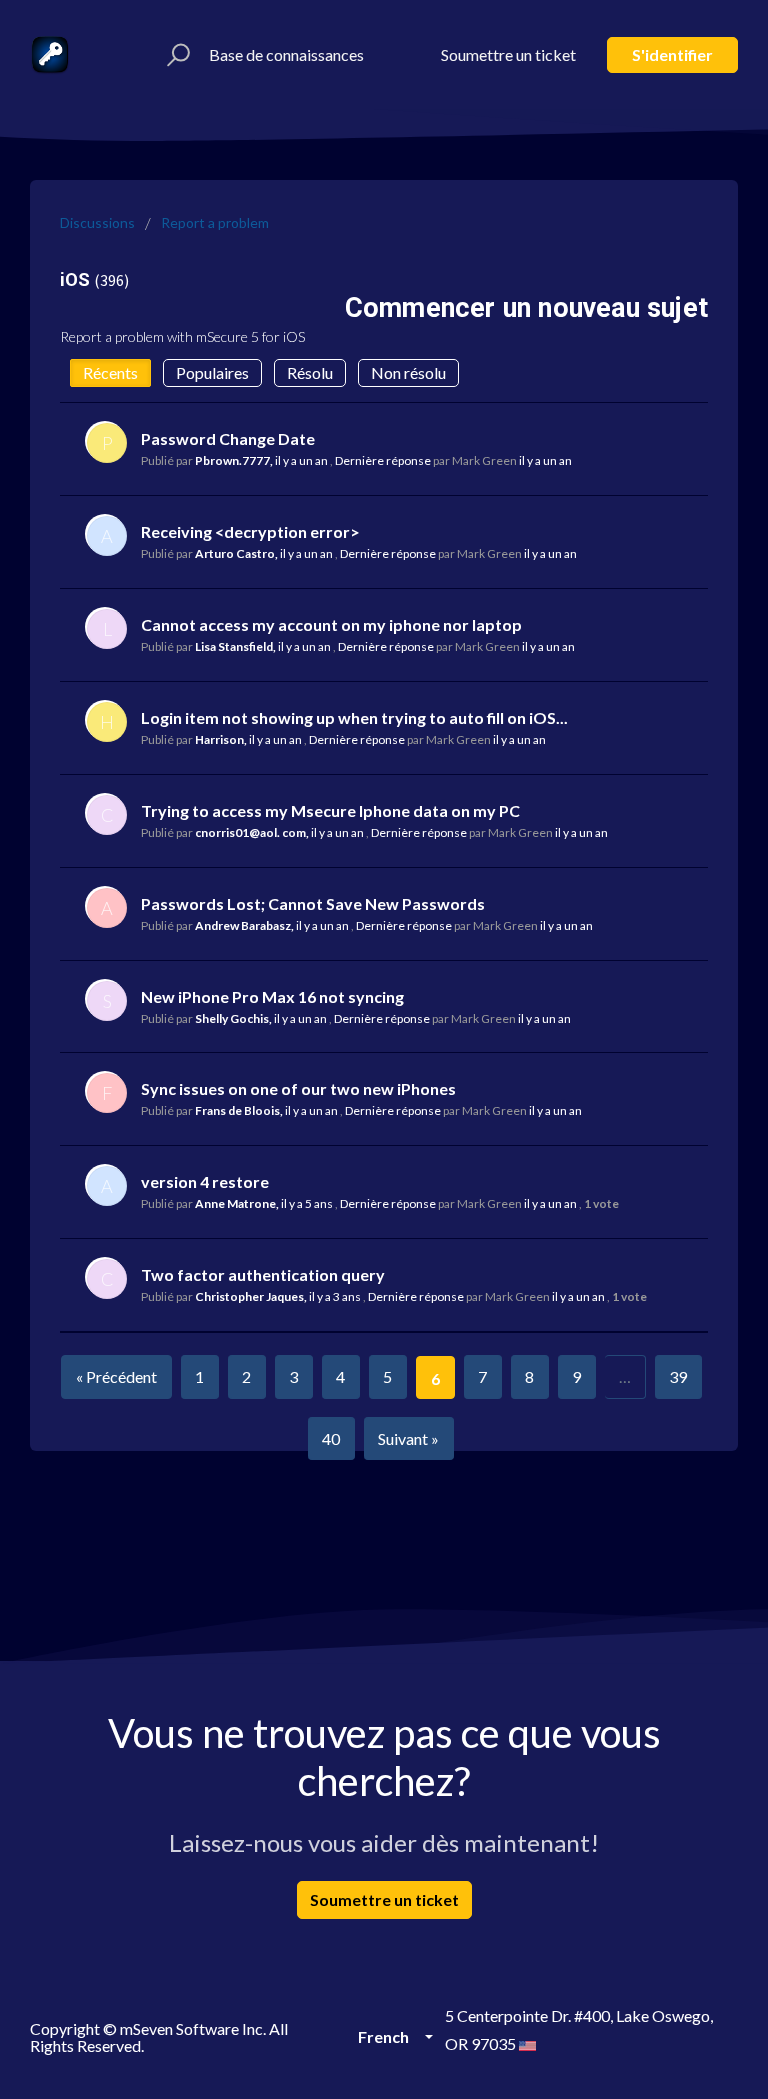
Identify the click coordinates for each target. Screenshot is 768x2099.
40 (331, 1438)
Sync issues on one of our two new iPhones (298, 1088)
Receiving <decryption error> (250, 531)
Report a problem (215, 222)
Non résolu (408, 372)
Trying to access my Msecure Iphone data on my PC (330, 810)
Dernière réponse (383, 460)
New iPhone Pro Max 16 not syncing (272, 996)
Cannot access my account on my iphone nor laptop (331, 624)
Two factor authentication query (263, 1274)
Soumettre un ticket (508, 54)
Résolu (310, 372)
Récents (110, 372)
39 (678, 1376)
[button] (175, 55)
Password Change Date (228, 438)
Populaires (212, 372)
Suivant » (408, 1438)
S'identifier (672, 54)
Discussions (97, 222)
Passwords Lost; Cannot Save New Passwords (313, 903)
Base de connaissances (286, 54)
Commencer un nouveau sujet (526, 308)
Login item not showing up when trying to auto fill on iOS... (354, 717)
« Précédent (116, 1376)
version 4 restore (205, 1181)
